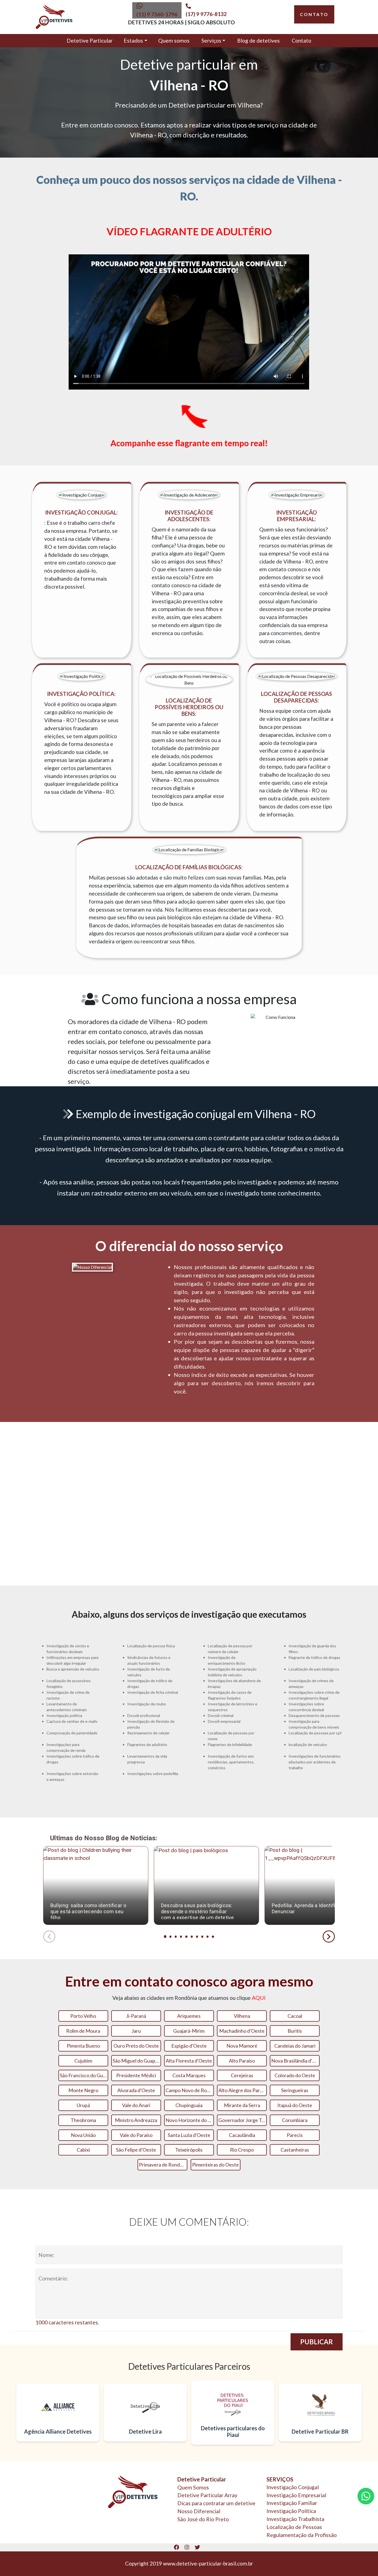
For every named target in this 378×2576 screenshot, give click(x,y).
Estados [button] (133, 41)
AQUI (259, 1998)
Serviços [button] (211, 41)
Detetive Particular (90, 41)
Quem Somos (193, 2487)
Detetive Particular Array (207, 2495)
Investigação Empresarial (296, 2495)
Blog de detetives (258, 41)
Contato (301, 41)
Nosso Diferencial (199, 2511)
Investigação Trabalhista (295, 2519)
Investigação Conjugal (293, 2487)
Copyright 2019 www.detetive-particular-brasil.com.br (189, 2563)
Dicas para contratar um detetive (216, 2503)
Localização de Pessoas (294, 2527)
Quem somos (174, 41)
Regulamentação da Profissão (302, 2535)
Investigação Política (291, 2511)
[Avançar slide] (329, 1936)
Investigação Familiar (292, 2503)
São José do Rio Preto (203, 2519)
